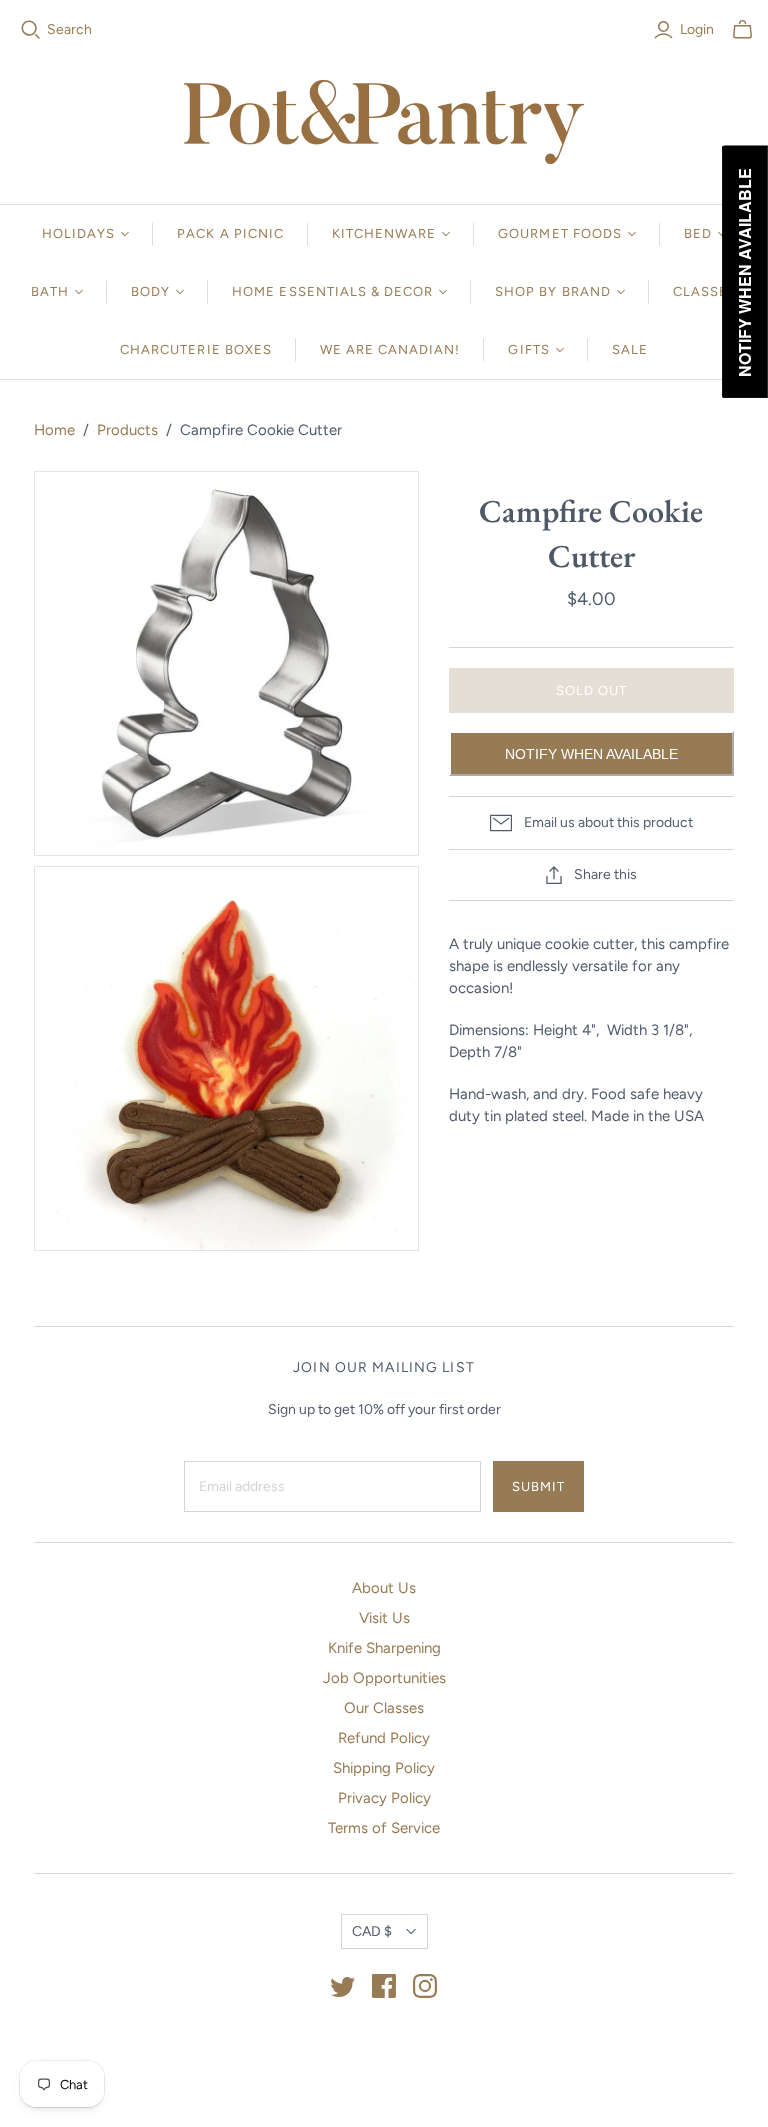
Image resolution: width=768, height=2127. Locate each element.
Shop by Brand (553, 291)
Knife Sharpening (384, 1648)
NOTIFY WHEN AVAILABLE (591, 754)
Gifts (528, 349)
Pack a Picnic (230, 233)
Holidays (78, 233)
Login (697, 29)
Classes (705, 291)
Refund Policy (384, 1738)
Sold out (591, 690)
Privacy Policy (384, 1798)
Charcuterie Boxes (196, 349)
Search (69, 29)
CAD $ (372, 1931)
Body (150, 291)
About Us (384, 1588)
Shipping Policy (384, 1768)
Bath (50, 291)
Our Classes (384, 1708)
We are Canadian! (390, 349)
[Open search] (31, 30)
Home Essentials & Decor (332, 291)
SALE (630, 349)
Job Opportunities (384, 1678)
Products (127, 430)
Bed (698, 233)
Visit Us (384, 1618)
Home (54, 430)
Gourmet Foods (560, 233)
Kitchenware (384, 233)
